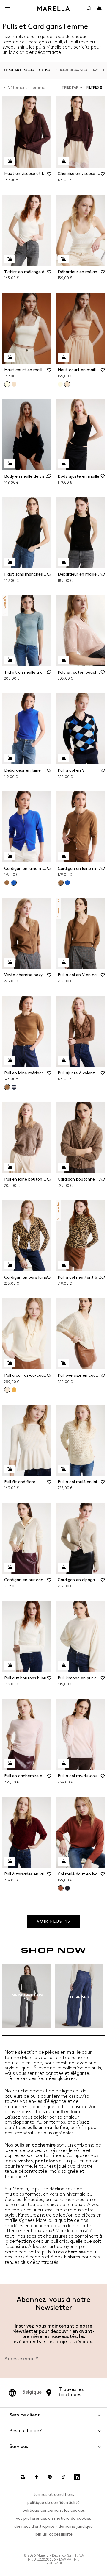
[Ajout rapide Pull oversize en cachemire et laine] (63, 1363)
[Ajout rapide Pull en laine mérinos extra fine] (10, 1060)
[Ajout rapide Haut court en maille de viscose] (10, 357)
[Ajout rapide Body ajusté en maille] (63, 464)
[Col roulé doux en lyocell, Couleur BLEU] (67, 1888)
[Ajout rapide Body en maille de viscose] (10, 464)
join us (41, 2534)
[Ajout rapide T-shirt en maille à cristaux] (10, 660)
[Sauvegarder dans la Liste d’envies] (49, 176)
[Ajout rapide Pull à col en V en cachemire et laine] (63, 962)
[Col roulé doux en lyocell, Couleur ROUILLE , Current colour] (61, 1888)
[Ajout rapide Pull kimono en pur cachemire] (63, 1665)
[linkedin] (77, 2477)
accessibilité (61, 2534)
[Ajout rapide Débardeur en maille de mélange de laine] (63, 562)
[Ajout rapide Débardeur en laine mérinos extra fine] (10, 758)
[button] (96, 88)
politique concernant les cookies (54, 2510)
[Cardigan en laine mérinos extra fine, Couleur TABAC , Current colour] (61, 883)
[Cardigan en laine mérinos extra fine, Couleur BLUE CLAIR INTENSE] (67, 883)
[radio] (27, 70)
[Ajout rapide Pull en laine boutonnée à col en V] (10, 1167)
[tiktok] (63, 2477)
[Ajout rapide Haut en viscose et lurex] (10, 161)
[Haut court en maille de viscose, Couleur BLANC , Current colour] (7, 384)
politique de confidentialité (53, 2503)
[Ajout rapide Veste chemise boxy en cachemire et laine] (10, 962)
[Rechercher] (89, 8)
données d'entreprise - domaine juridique (53, 2526)
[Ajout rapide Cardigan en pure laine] (10, 1265)
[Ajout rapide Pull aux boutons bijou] (10, 1665)
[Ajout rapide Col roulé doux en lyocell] (63, 1861)
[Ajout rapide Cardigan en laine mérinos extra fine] (10, 856)
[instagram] (23, 2477)
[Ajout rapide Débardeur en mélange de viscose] (63, 259)
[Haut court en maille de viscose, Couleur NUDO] (14, 384)
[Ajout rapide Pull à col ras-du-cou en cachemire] (63, 1764)
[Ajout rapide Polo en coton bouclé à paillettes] (63, 660)
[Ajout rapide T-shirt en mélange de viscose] (10, 259)
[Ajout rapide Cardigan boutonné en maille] (63, 1167)
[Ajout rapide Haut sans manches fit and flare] (10, 562)
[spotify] (50, 2477)
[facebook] (37, 2477)
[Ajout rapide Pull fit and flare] (10, 1469)
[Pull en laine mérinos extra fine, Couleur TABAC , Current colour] (7, 1087)
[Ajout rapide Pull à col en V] (63, 758)
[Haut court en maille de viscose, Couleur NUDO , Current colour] (67, 384)
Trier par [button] (70, 88)
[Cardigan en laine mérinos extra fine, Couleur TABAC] (7, 883)
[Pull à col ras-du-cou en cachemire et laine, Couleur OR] (14, 1390)
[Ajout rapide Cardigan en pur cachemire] (10, 1567)
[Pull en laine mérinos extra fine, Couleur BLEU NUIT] (14, 1087)
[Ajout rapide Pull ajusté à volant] (63, 1060)
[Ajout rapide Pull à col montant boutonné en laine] (63, 1265)
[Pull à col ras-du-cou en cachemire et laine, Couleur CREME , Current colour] (7, 1390)
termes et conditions (54, 2495)
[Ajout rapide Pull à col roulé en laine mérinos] (63, 1469)
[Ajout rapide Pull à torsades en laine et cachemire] (10, 1861)
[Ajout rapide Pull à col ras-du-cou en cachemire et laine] (10, 1363)
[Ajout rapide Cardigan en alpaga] (63, 1567)
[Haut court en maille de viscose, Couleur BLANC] (60, 384)
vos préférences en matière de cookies (53, 2518)
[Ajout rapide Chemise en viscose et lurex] (63, 161)
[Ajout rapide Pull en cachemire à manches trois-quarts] (10, 1764)
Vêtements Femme (27, 88)
